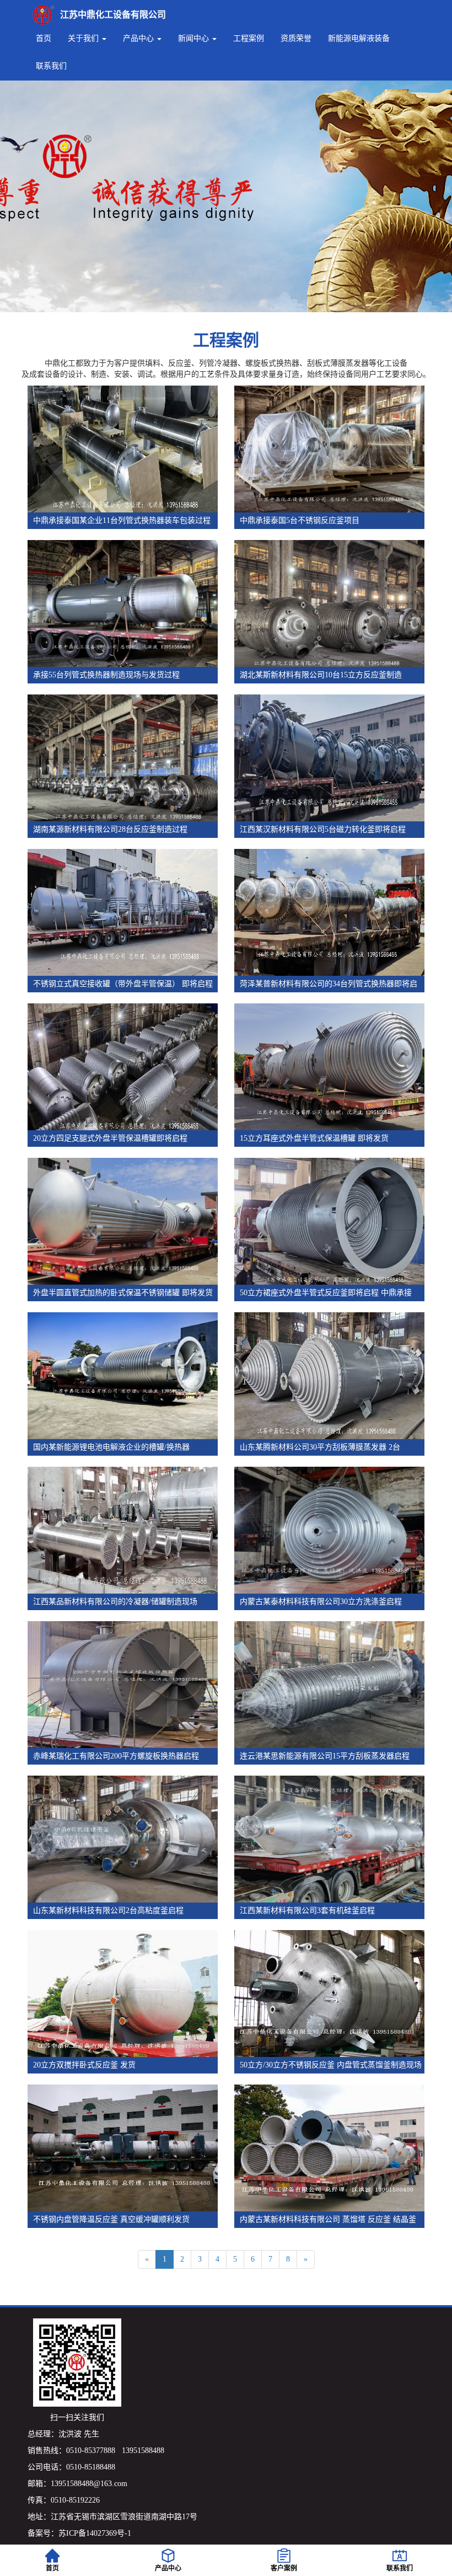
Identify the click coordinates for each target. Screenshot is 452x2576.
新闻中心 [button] (195, 38)
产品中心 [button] (139, 38)
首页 (44, 38)
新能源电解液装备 (359, 38)
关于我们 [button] (84, 38)
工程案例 (249, 38)
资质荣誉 (296, 38)
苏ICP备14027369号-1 (95, 2533)
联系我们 (51, 66)
